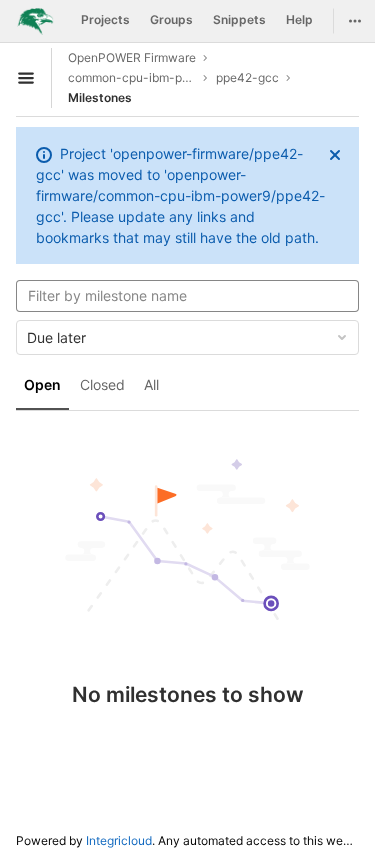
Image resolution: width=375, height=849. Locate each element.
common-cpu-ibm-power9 (132, 77)
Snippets (239, 19)
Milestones (100, 97)
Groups (171, 19)
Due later (56, 337)
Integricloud (119, 840)
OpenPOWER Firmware (132, 57)
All (151, 384)
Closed (102, 384)
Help (299, 19)
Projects (105, 19)
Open (42, 384)
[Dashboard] (35, 21)
